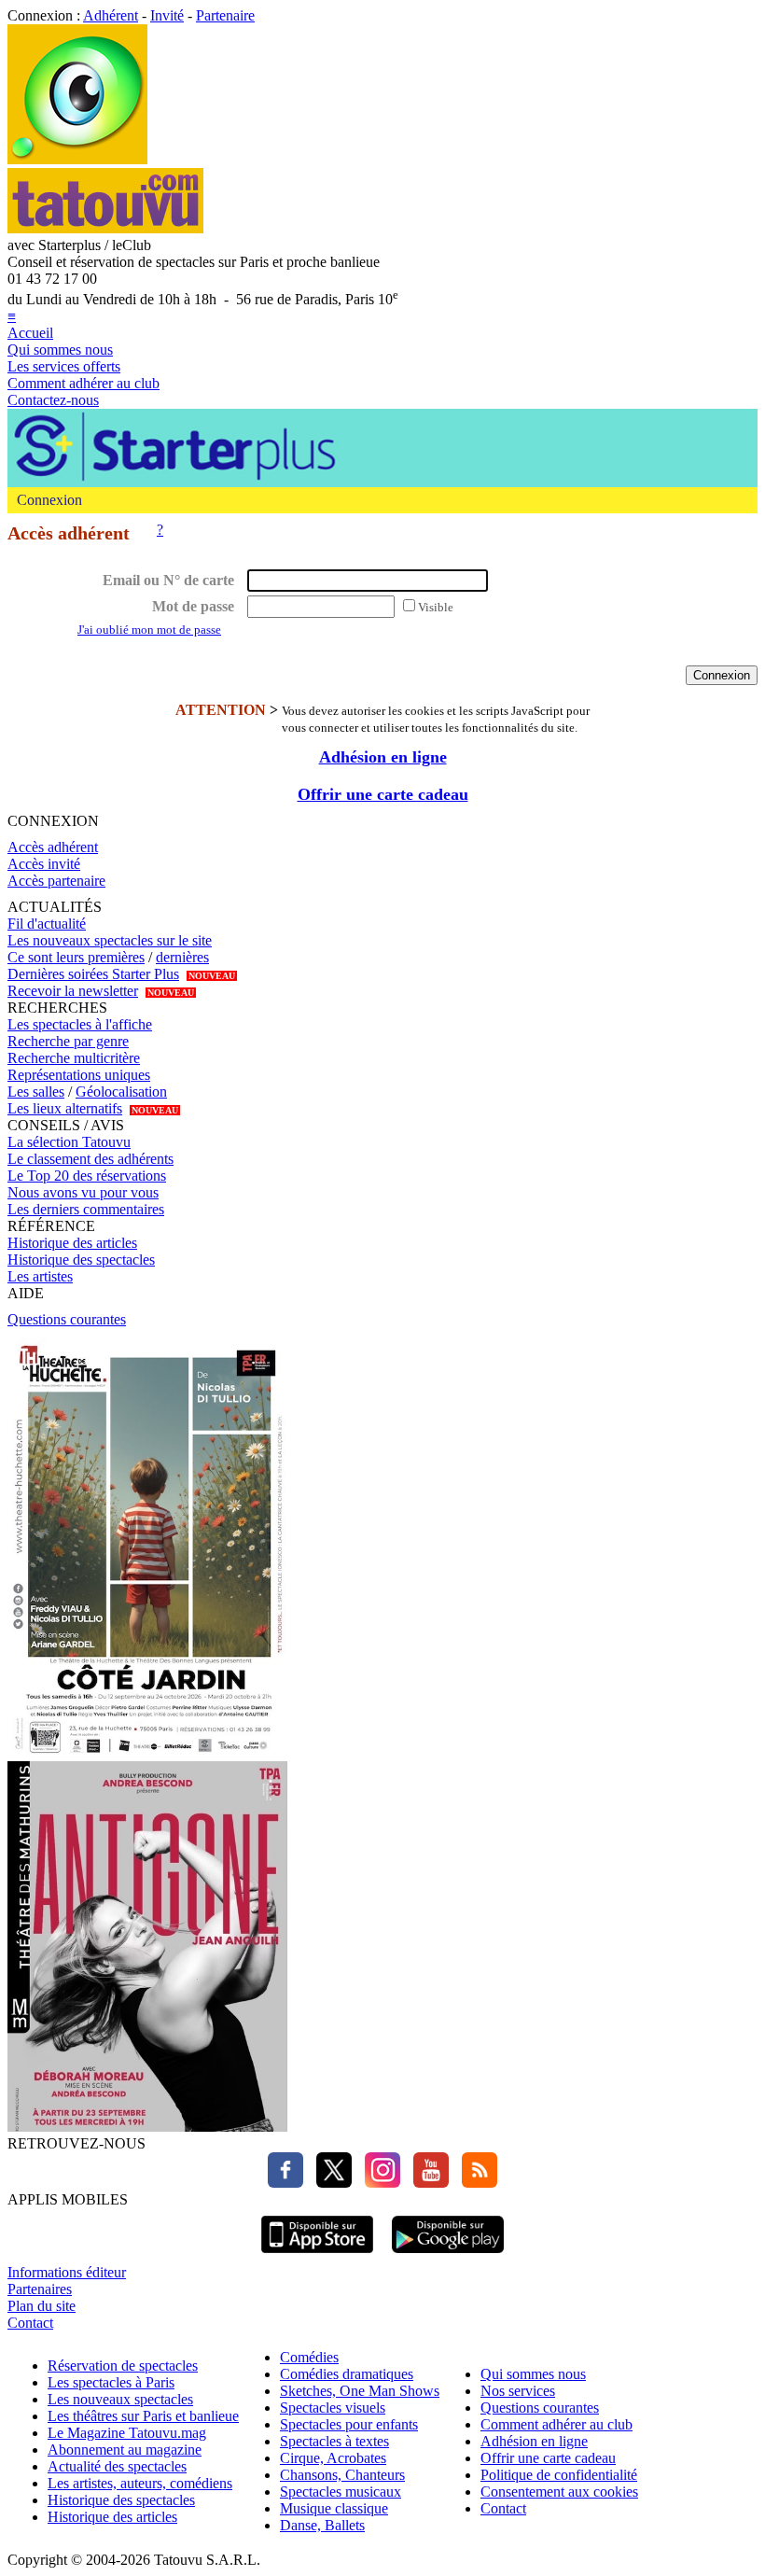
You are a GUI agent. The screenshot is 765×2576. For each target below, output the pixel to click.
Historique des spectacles (81, 1260)
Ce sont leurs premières (76, 957)
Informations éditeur (67, 2272)
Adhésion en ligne (383, 757)
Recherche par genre (68, 1041)
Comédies (309, 2357)
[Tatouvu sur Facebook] (285, 2183)
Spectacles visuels (333, 2408)
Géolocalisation (121, 1092)
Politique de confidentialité (559, 2475)
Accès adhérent (53, 847)
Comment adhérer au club (83, 383)
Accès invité (44, 864)
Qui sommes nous (60, 350)
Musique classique (334, 2508)
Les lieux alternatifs (65, 1108)
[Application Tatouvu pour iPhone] (317, 2255)
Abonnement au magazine (125, 2450)
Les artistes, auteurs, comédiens (140, 2483)
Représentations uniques (79, 1075)
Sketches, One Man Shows (360, 2391)
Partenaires (40, 2289)
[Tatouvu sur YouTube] (426, 2183)
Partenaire (225, 15)
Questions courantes (67, 1319)
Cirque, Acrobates (333, 2458)
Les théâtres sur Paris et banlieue (143, 2416)
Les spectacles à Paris (111, 2382)
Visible (436, 607)
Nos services (518, 2391)
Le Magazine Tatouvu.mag (127, 2433)
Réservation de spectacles (123, 2366)
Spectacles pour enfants (349, 2424)
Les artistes (40, 1276)
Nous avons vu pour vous (83, 1192)
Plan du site (42, 2306)
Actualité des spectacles (117, 2466)
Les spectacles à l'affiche (80, 1024)
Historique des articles (72, 1243)
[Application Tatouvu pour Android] (448, 2255)
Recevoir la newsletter (73, 991)
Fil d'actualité (47, 924)
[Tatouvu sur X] (329, 2183)
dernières (182, 957)
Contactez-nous (53, 400)
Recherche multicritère (74, 1058)
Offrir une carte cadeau (383, 794)
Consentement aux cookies (559, 2492)
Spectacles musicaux (341, 2492)
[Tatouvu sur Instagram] (378, 2183)
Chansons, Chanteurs (342, 2475)
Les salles (36, 1092)
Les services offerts (64, 366)
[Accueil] (77, 159)
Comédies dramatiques (347, 2374)
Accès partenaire (56, 881)
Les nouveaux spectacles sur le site (110, 940)
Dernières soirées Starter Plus (93, 974)
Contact (30, 2323)
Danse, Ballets (322, 2525)
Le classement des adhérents (90, 1159)
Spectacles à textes (334, 2441)
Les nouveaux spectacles (120, 2399)
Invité (167, 15)
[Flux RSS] (475, 2183)
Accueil (30, 333)
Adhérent (111, 15)
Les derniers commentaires (86, 1209)
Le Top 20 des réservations (87, 1176)
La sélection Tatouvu (69, 1142)
